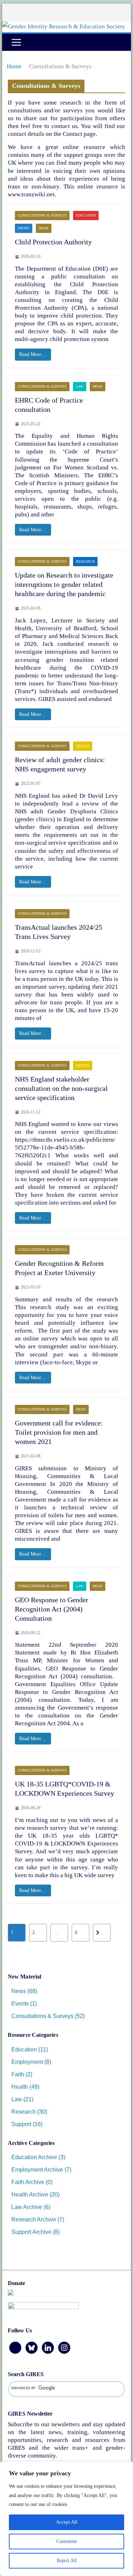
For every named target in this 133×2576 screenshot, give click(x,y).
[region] (66, 2519)
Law (80, 386)
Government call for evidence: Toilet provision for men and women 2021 (59, 1432)
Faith (18, 2074)
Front (24, 228)
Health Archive (30, 2195)
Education (86, 215)
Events (20, 2004)
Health (83, 746)
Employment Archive (37, 2170)
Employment (27, 2062)
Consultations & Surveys (42, 215)
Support (21, 2124)
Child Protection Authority (53, 242)
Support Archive (31, 2232)
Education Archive (34, 2157)
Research (85, 561)
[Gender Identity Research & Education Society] (64, 26)
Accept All (67, 2522)
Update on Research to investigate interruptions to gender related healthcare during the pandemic (64, 584)
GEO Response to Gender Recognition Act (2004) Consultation (52, 1609)
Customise (67, 2541)
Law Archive (27, 2207)
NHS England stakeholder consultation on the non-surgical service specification (61, 1088)
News (44, 228)
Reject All (67, 2561)
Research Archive (34, 2219)
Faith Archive (28, 2182)
